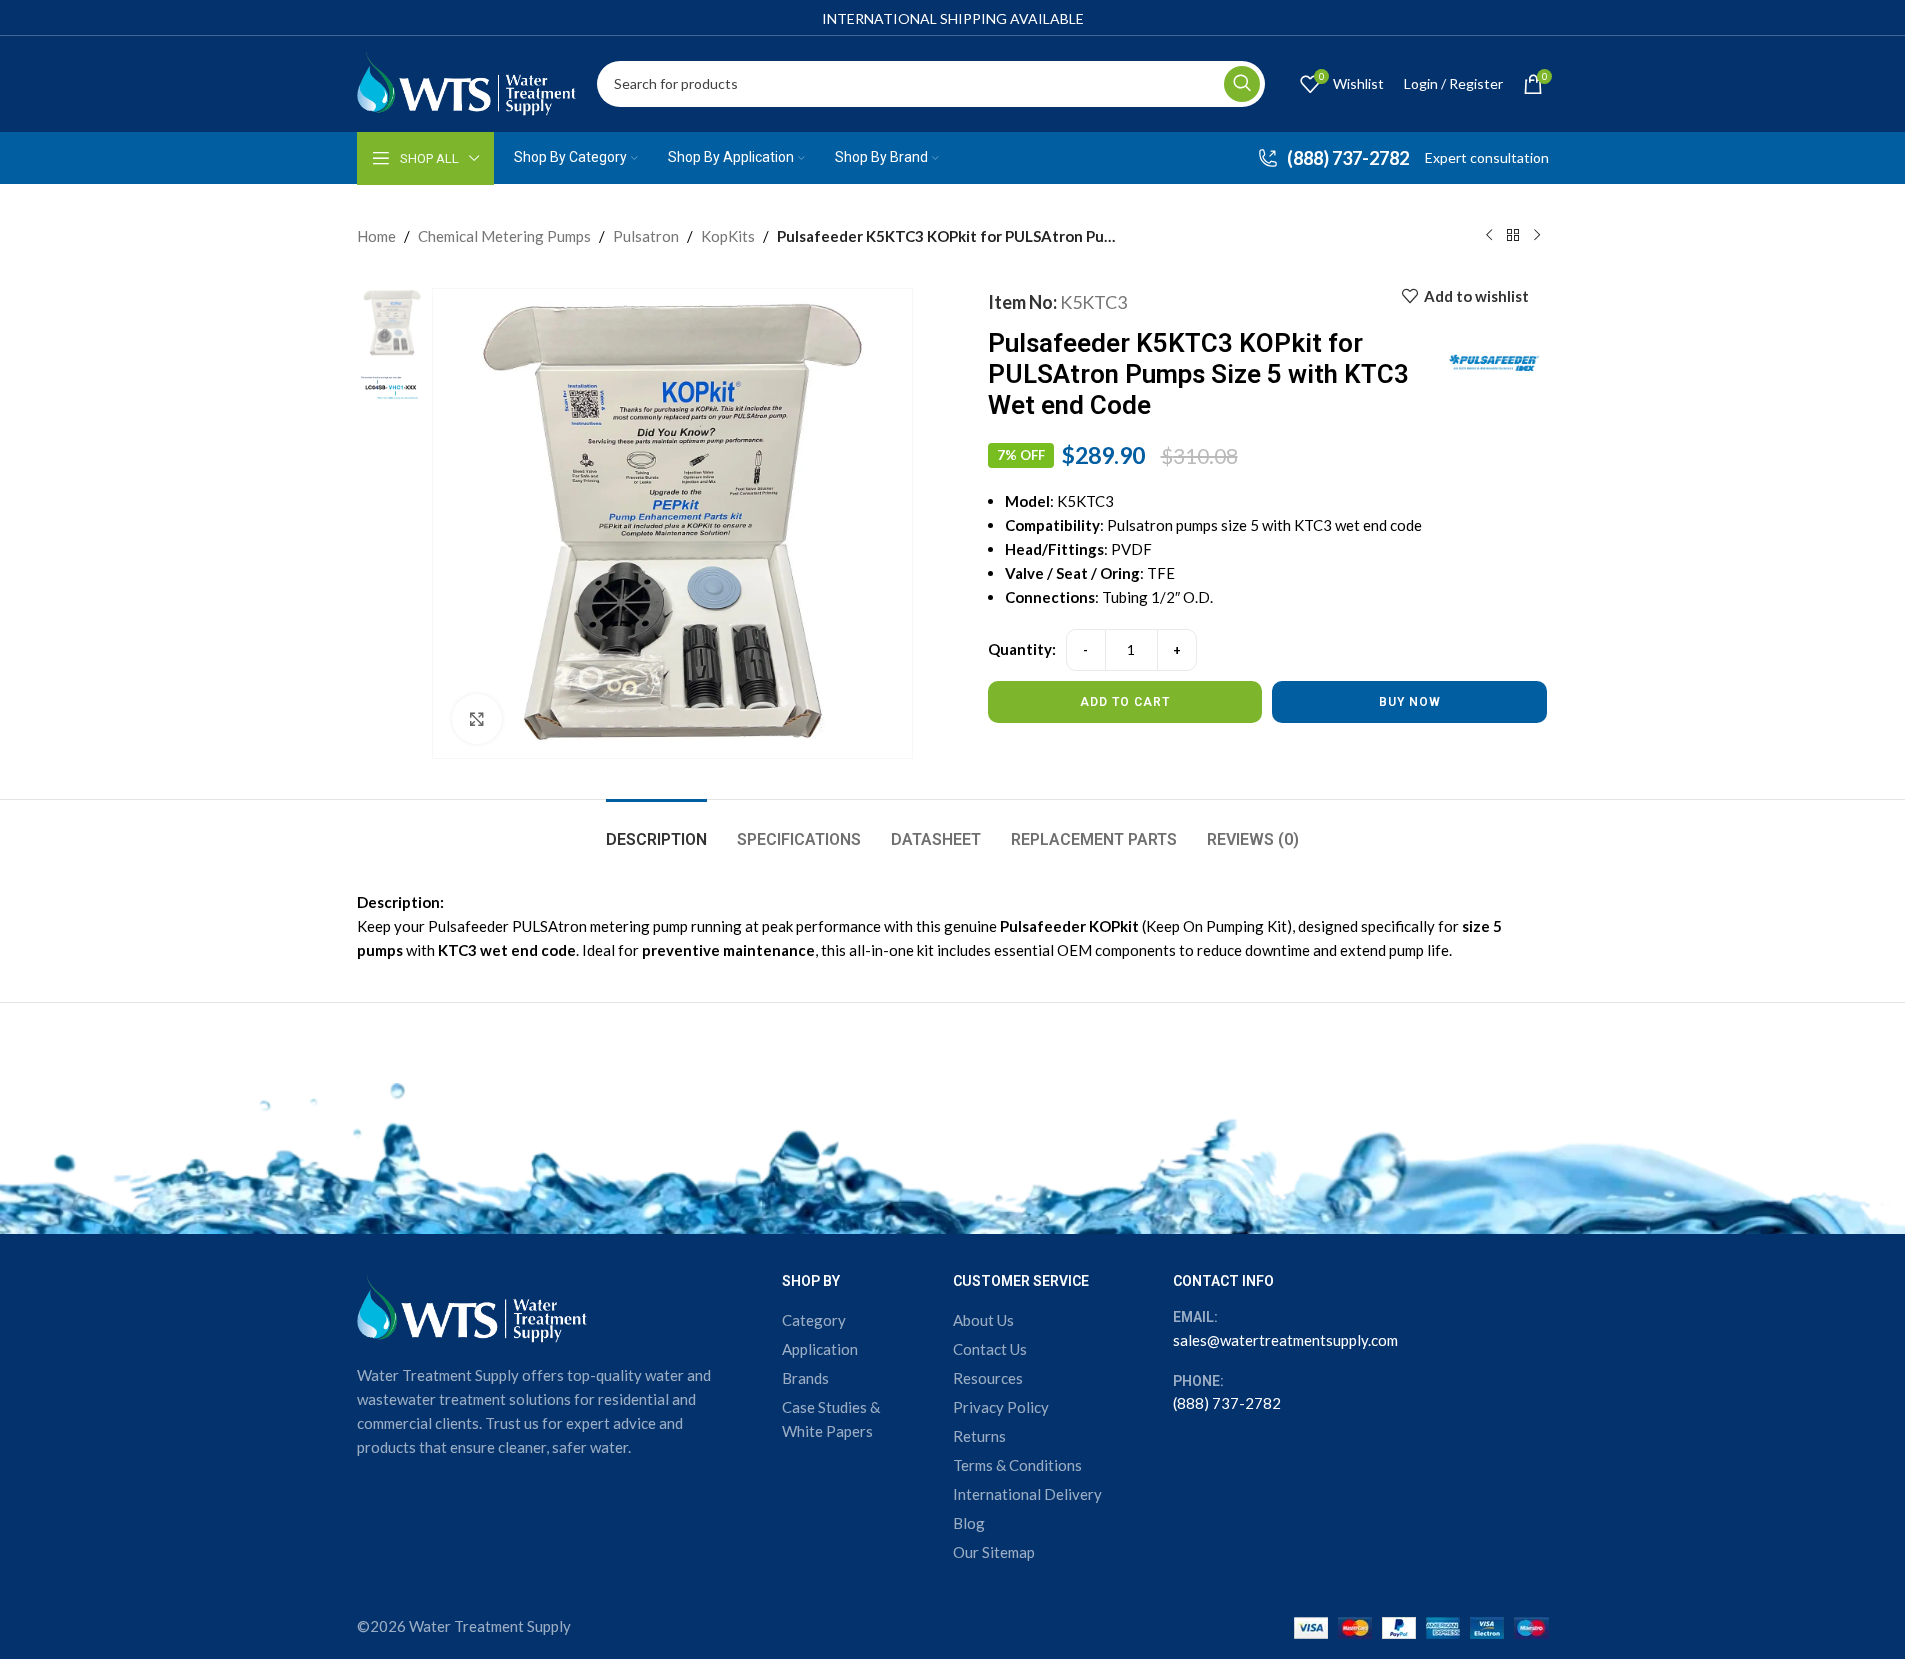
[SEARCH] (1242, 84)
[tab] (656, 829)
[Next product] (1537, 236)
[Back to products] (1513, 236)
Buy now (1410, 702)
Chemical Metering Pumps (504, 236)
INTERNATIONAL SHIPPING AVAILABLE (953, 18)
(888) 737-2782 (1227, 1403)
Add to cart (1125, 702)
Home (376, 236)
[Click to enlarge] (477, 719)
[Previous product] (1489, 236)
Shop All (429, 158)
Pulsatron (646, 236)
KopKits (728, 236)
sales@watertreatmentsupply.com (1285, 1340)
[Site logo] (467, 81)
